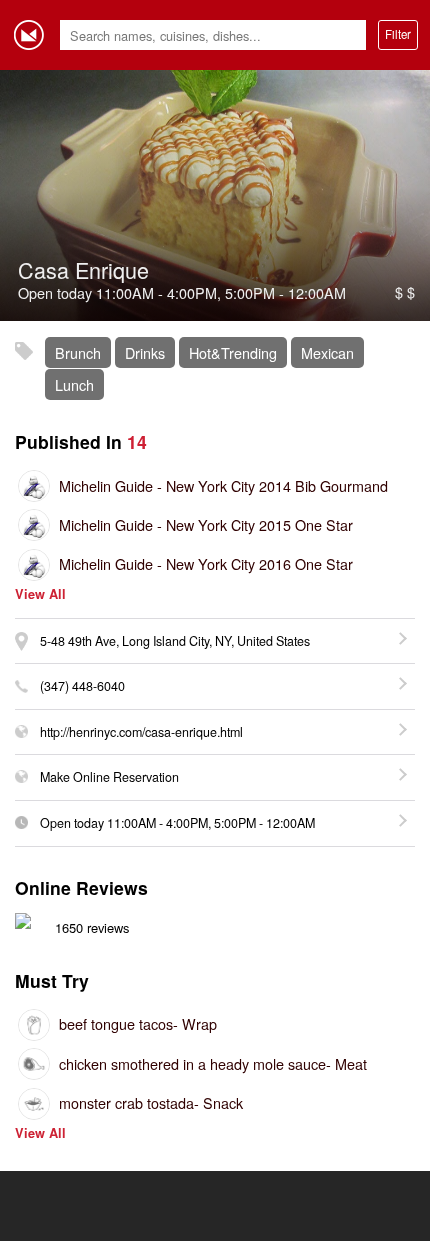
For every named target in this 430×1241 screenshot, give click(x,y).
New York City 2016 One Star (206, 563)
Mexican (327, 352)
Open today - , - (177, 823)
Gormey (29, 35)
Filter (398, 34)
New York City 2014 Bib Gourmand (223, 485)
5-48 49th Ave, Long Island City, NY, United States (175, 641)
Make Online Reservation (109, 777)
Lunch (74, 384)
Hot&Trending (233, 352)
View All (40, 594)
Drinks (145, 352)
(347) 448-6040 (82, 686)
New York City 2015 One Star (206, 524)
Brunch (78, 352)
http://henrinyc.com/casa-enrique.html (141, 732)
